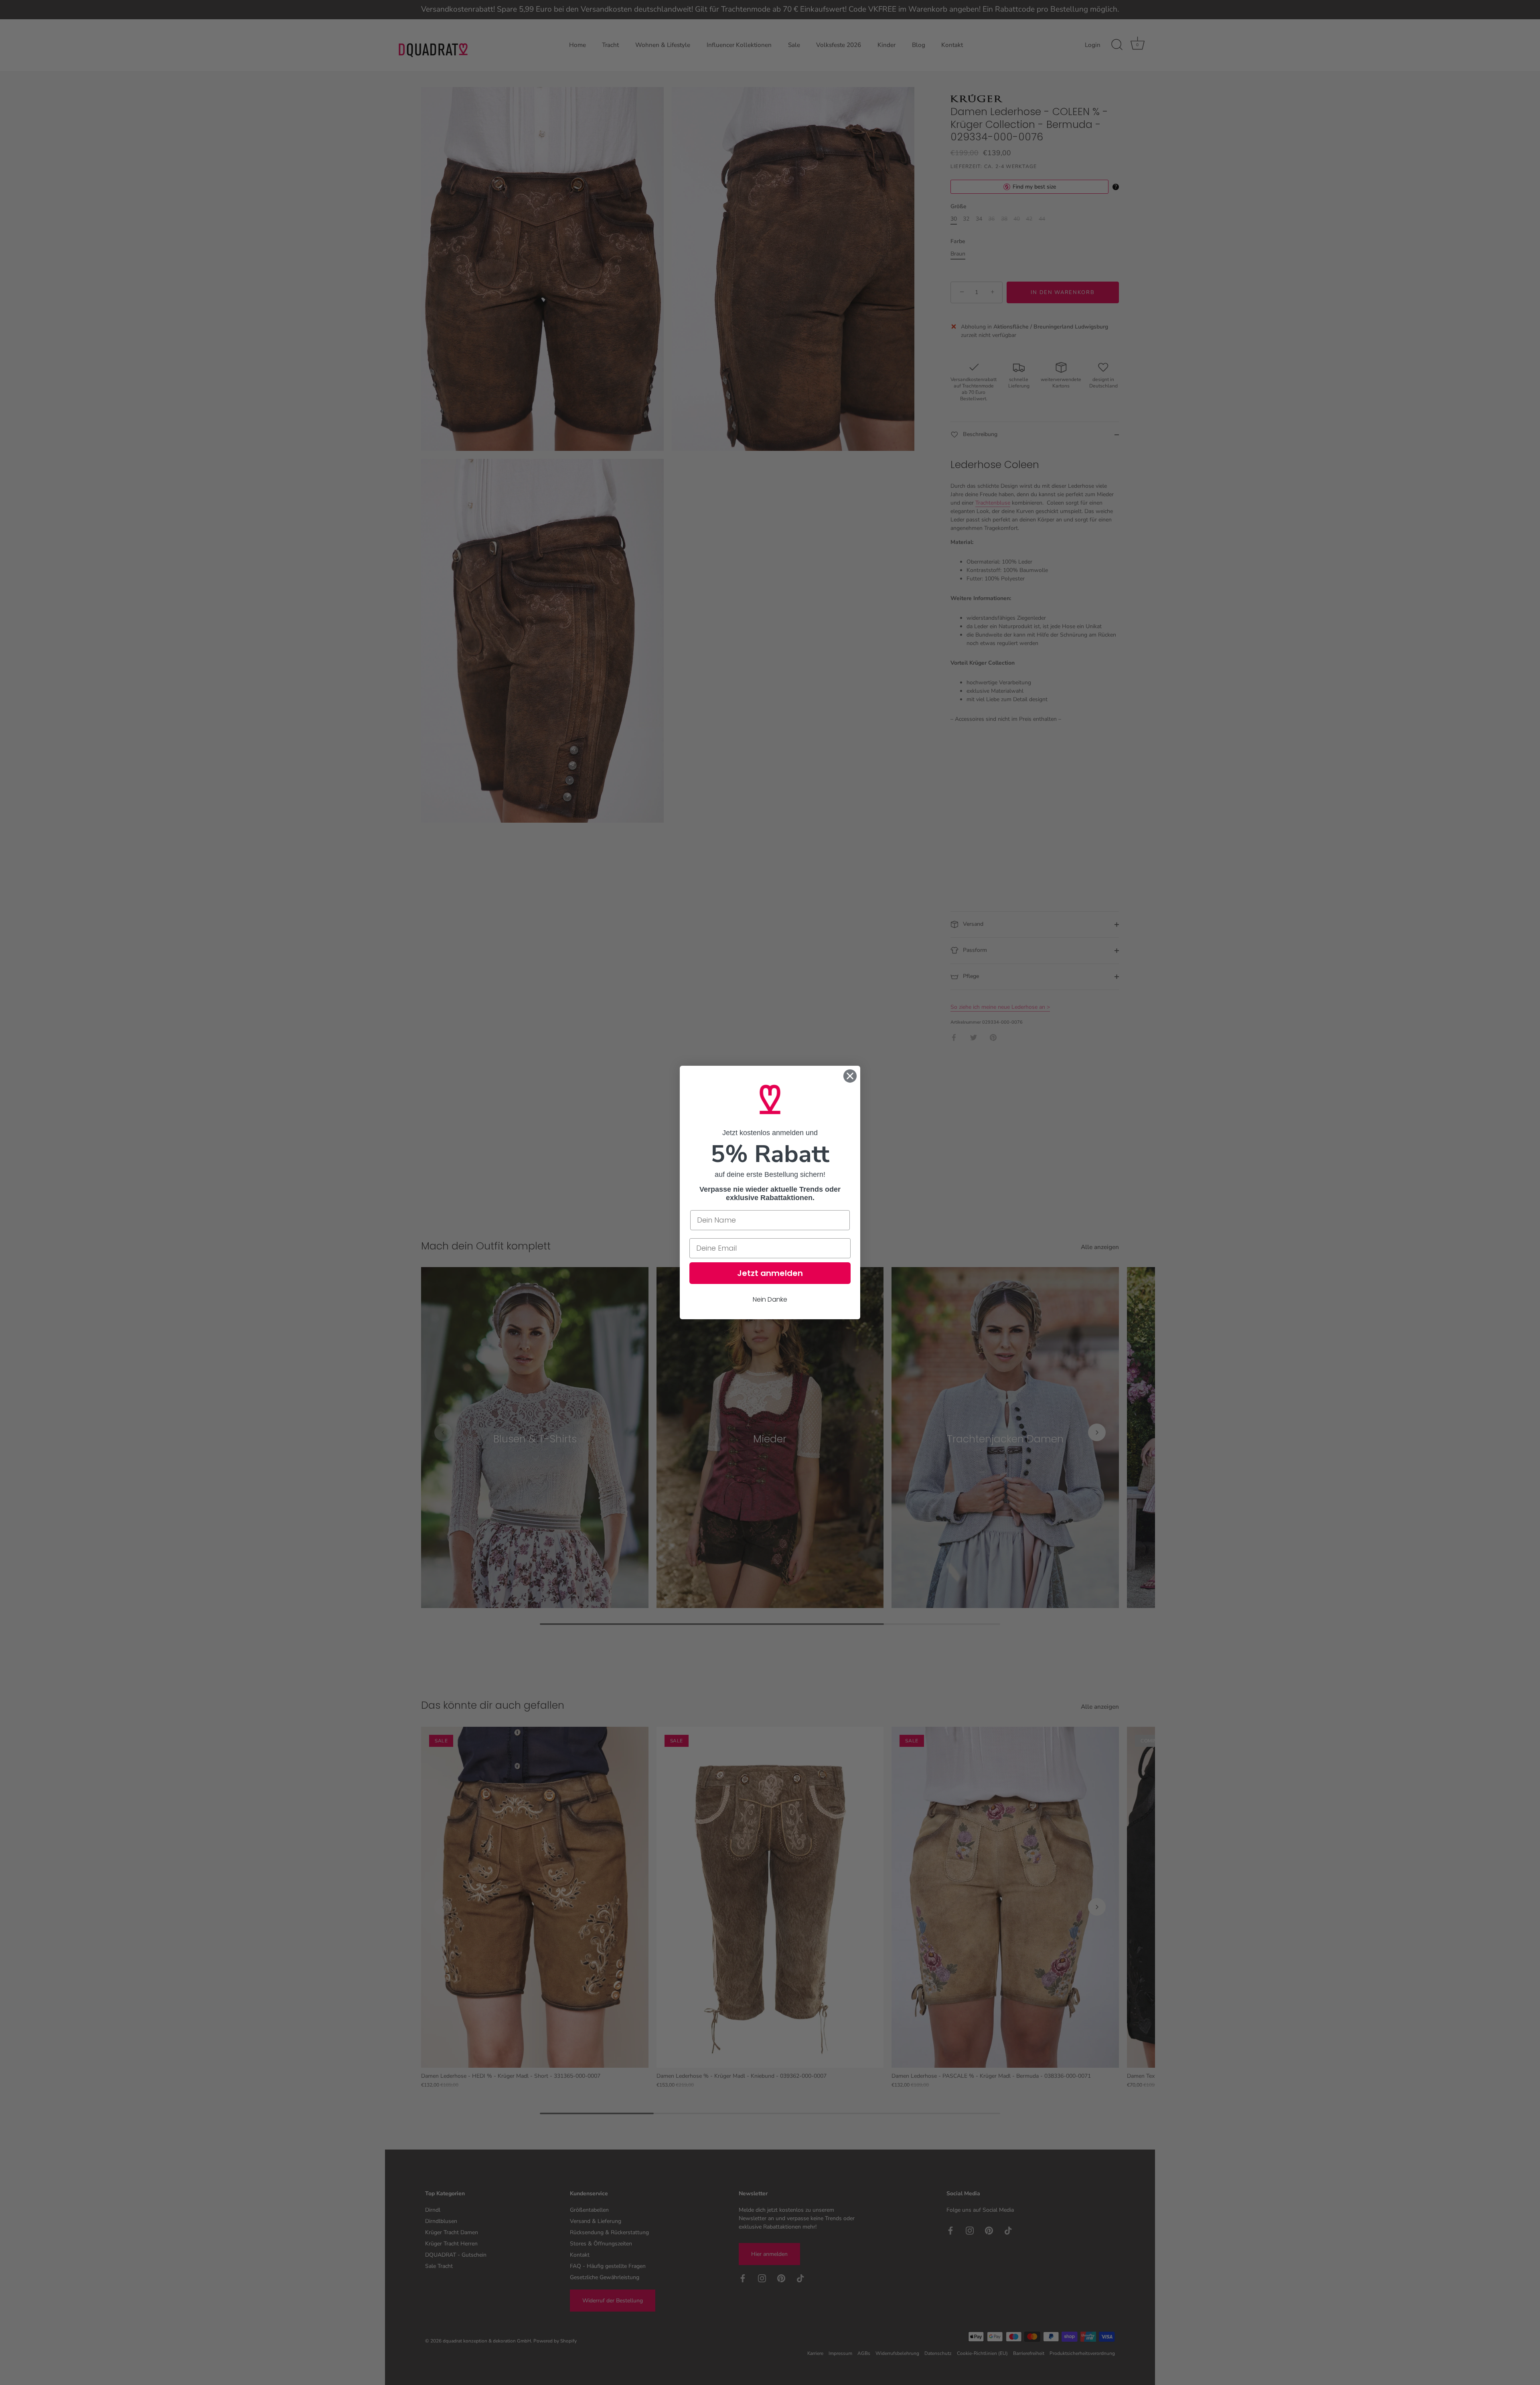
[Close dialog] (850, 1076)
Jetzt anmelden (770, 1273)
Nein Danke (770, 1299)
